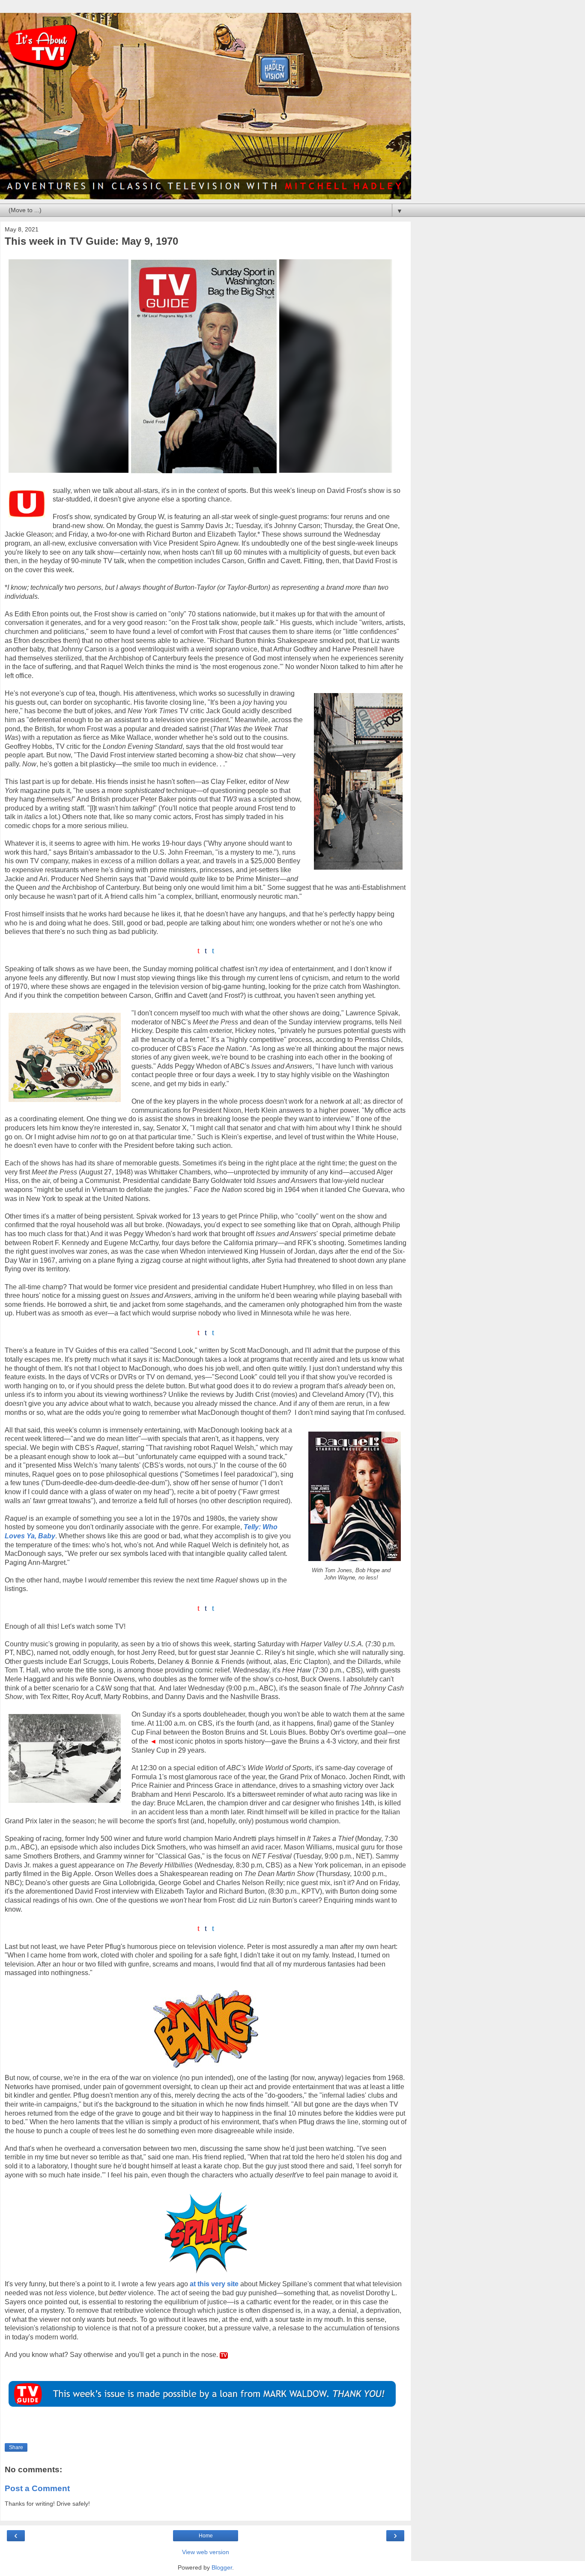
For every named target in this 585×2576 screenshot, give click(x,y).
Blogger (222, 2567)
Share (16, 2447)
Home (206, 2536)
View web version (206, 2552)
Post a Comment (37, 2488)
